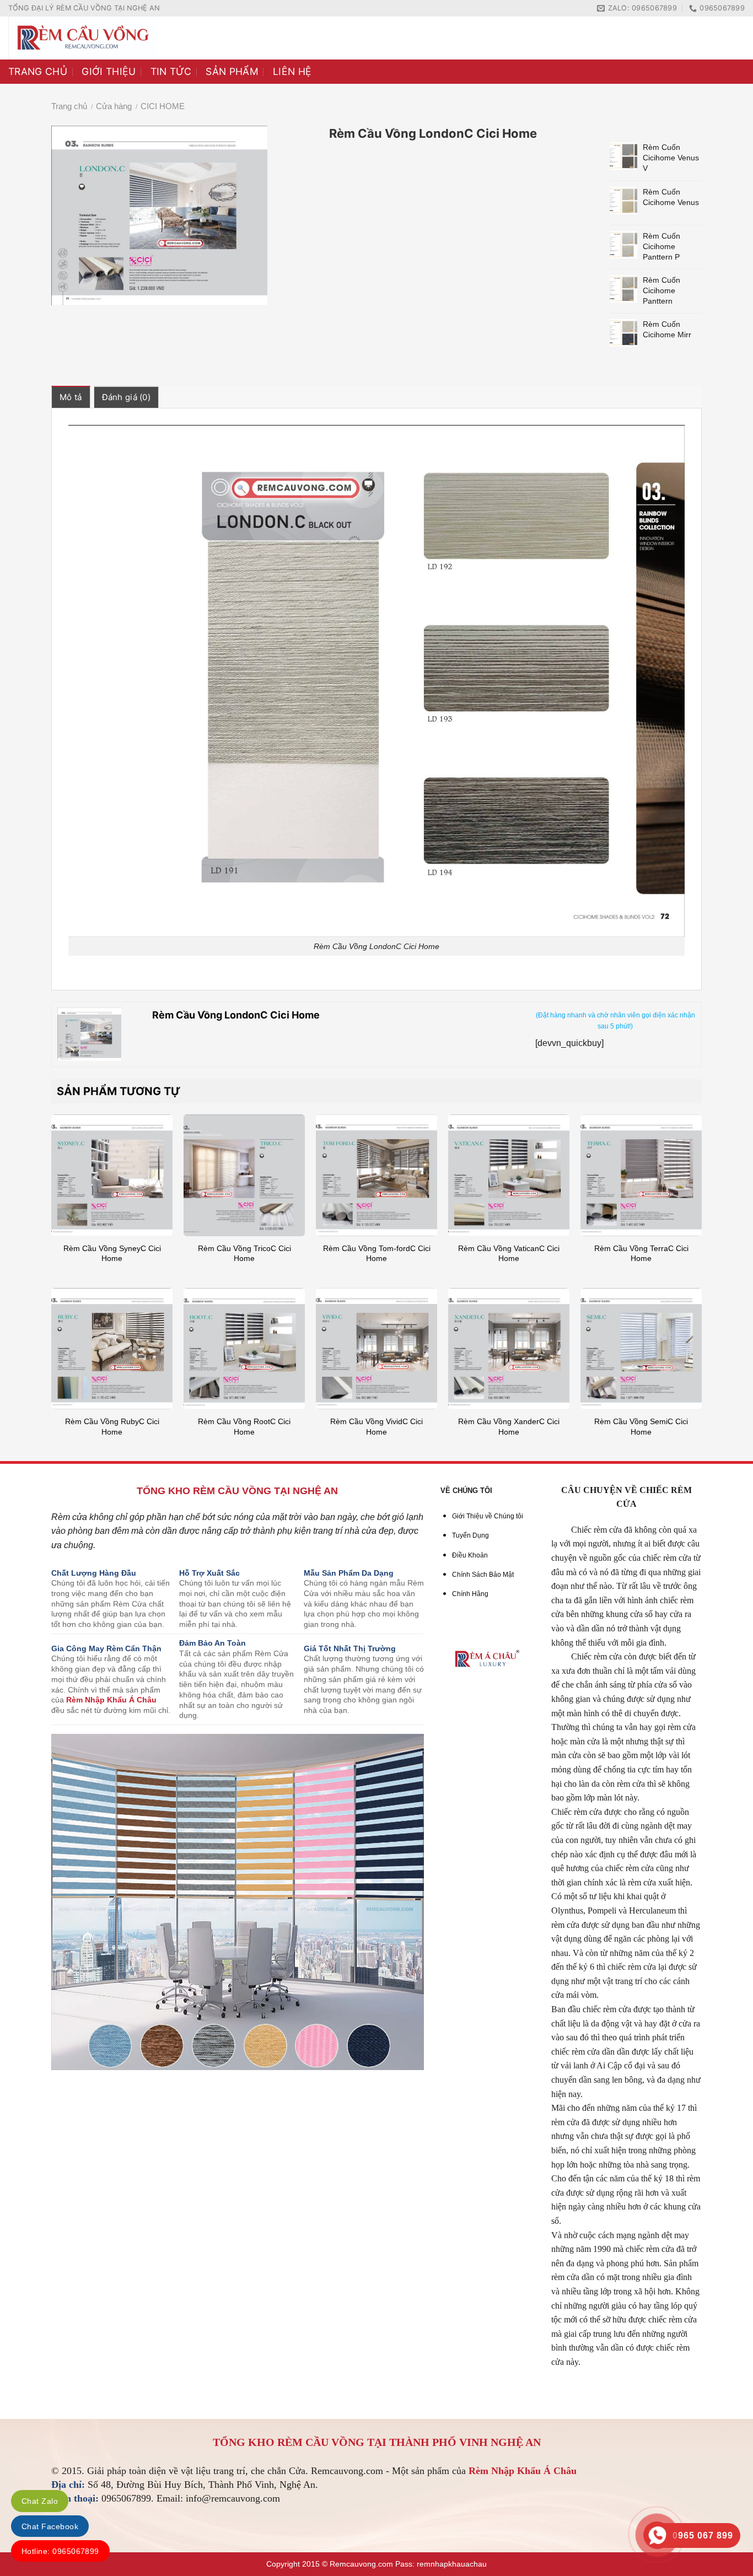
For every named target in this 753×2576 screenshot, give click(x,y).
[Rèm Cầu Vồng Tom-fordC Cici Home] (376, 1175)
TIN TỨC (171, 71)
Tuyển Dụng (470, 1535)
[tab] (71, 397)
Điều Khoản (470, 1555)
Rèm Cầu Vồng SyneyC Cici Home (112, 1254)
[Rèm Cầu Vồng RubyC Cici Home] (112, 1349)
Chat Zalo (40, 2501)
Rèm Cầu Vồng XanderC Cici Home (509, 1427)
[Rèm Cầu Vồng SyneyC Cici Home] (112, 1175)
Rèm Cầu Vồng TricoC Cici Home (244, 1254)
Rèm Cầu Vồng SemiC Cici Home (641, 1427)
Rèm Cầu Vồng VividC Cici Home (376, 1427)
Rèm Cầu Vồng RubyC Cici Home (112, 1427)
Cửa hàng (114, 106)
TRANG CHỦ (38, 71)
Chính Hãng (470, 1594)
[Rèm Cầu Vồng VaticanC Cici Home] (509, 1175)
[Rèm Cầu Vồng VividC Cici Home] (376, 1349)
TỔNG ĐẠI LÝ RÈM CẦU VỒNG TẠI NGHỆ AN (84, 8)
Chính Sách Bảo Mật (483, 1575)
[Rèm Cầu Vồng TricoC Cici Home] (244, 1175)
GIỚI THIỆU (109, 71)
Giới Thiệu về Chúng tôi (488, 1516)
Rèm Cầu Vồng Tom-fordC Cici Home (377, 1254)
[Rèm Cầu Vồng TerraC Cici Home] (641, 1175)
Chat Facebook (50, 2526)
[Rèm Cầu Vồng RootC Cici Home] (244, 1349)
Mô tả (71, 397)
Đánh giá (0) (127, 397)
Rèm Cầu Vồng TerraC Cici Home (641, 1254)
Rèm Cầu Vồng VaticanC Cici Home (509, 1254)
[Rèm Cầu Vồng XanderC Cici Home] (509, 1349)
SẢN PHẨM (232, 71)
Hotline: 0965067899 (60, 2551)
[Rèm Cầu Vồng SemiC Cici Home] (641, 1349)
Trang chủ (69, 106)
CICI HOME (163, 106)
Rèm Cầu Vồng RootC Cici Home (244, 1427)
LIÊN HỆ (292, 71)
